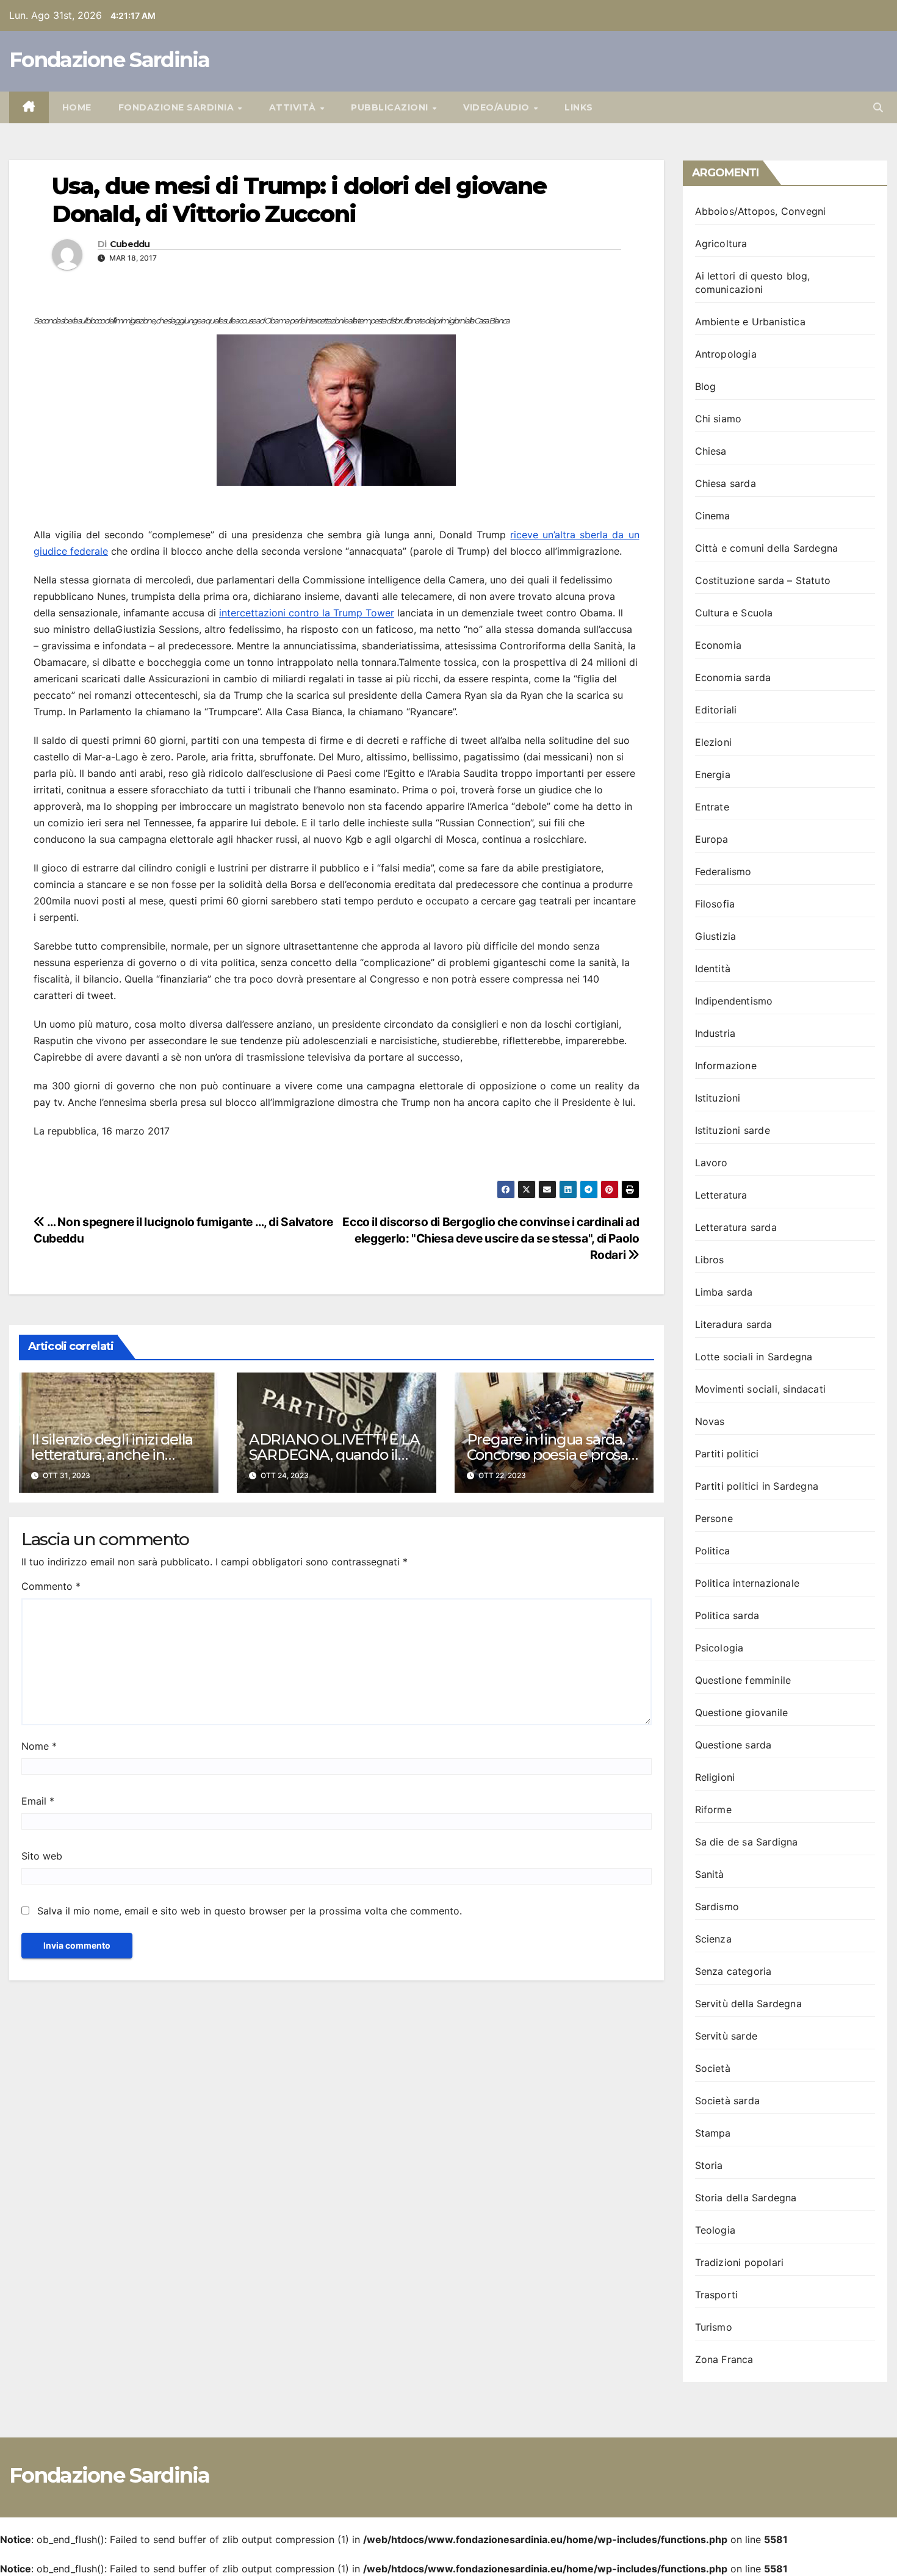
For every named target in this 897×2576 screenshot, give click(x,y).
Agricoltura (721, 244)
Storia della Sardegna (746, 2198)
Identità (713, 969)
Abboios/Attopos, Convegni (761, 211)
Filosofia (715, 904)
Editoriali (716, 710)
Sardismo (717, 1907)
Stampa (713, 2133)
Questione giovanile (742, 1712)
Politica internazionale (747, 1583)
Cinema (713, 516)
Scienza (713, 1939)
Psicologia (719, 1648)
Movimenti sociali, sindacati (761, 1389)
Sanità (710, 1874)
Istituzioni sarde (733, 1130)
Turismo (714, 2327)
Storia (709, 2165)
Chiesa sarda (726, 483)
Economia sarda (733, 677)
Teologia (715, 2230)
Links (579, 107)
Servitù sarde (726, 2036)
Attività (294, 107)
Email (38, 1801)
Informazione (726, 1066)
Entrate (712, 807)
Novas (710, 1421)
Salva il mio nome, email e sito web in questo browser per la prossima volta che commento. (250, 1911)
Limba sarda (724, 1292)
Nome (39, 1746)
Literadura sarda (734, 1324)
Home (77, 107)
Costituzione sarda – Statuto (763, 580)
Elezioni (714, 742)
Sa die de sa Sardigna (747, 1842)
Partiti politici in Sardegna (757, 1486)
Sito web (42, 1856)
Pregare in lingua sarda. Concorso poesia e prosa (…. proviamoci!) (547, 1455)
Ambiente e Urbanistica (750, 322)
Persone (714, 1518)
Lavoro (711, 1163)
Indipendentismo (734, 1001)
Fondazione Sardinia (110, 60)
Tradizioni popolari (740, 2262)
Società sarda (728, 2101)
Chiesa (711, 451)
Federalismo (723, 871)
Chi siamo (719, 419)
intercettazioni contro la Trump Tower (307, 613)
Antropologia (726, 354)
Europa (712, 839)
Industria (715, 1033)
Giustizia (716, 936)
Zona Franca (724, 2359)
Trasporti (717, 2295)
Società (713, 2068)
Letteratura (721, 1195)
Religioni (715, 1777)
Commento (51, 1586)
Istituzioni (718, 1098)
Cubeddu (130, 244)
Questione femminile (743, 1680)
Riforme (713, 1809)
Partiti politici (727, 1454)
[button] (878, 107)
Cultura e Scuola (734, 613)
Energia (713, 774)
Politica (713, 1551)
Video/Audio (498, 107)
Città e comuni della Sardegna (767, 548)
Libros (710, 1260)
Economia (719, 645)
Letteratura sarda (736, 1227)
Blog (706, 386)
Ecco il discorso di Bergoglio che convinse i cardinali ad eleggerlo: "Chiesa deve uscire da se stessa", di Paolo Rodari (491, 1238)
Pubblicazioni (391, 107)
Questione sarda (733, 1745)
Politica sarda (727, 1615)
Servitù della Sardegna (748, 2004)
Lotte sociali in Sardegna (754, 1357)
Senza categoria (733, 1971)
